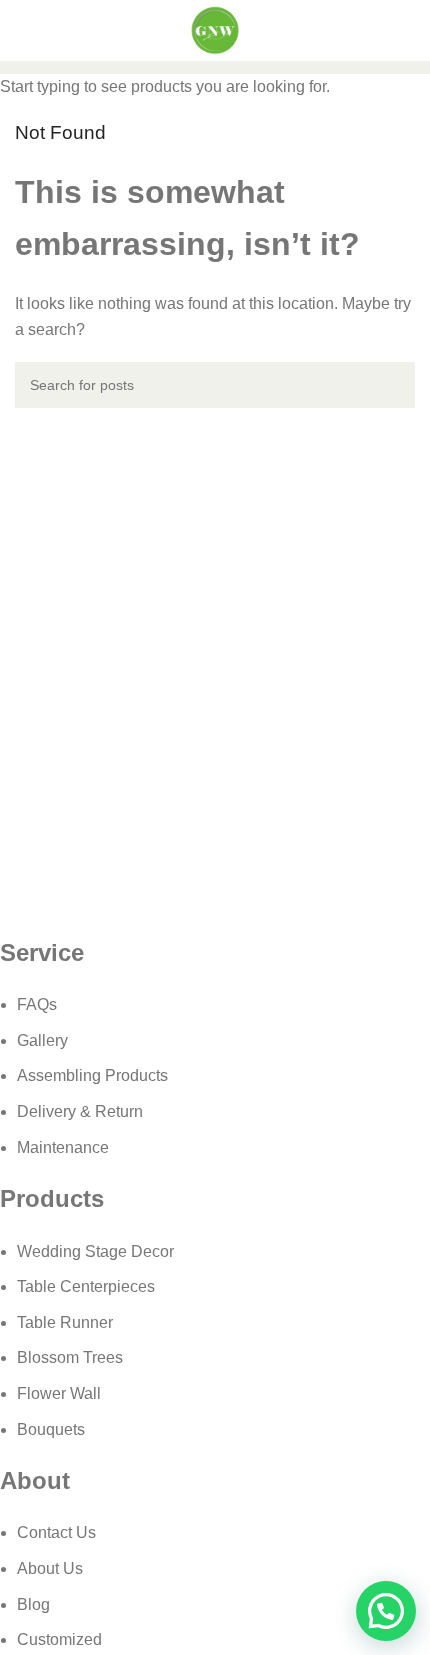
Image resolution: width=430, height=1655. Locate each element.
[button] (386, 1611)
